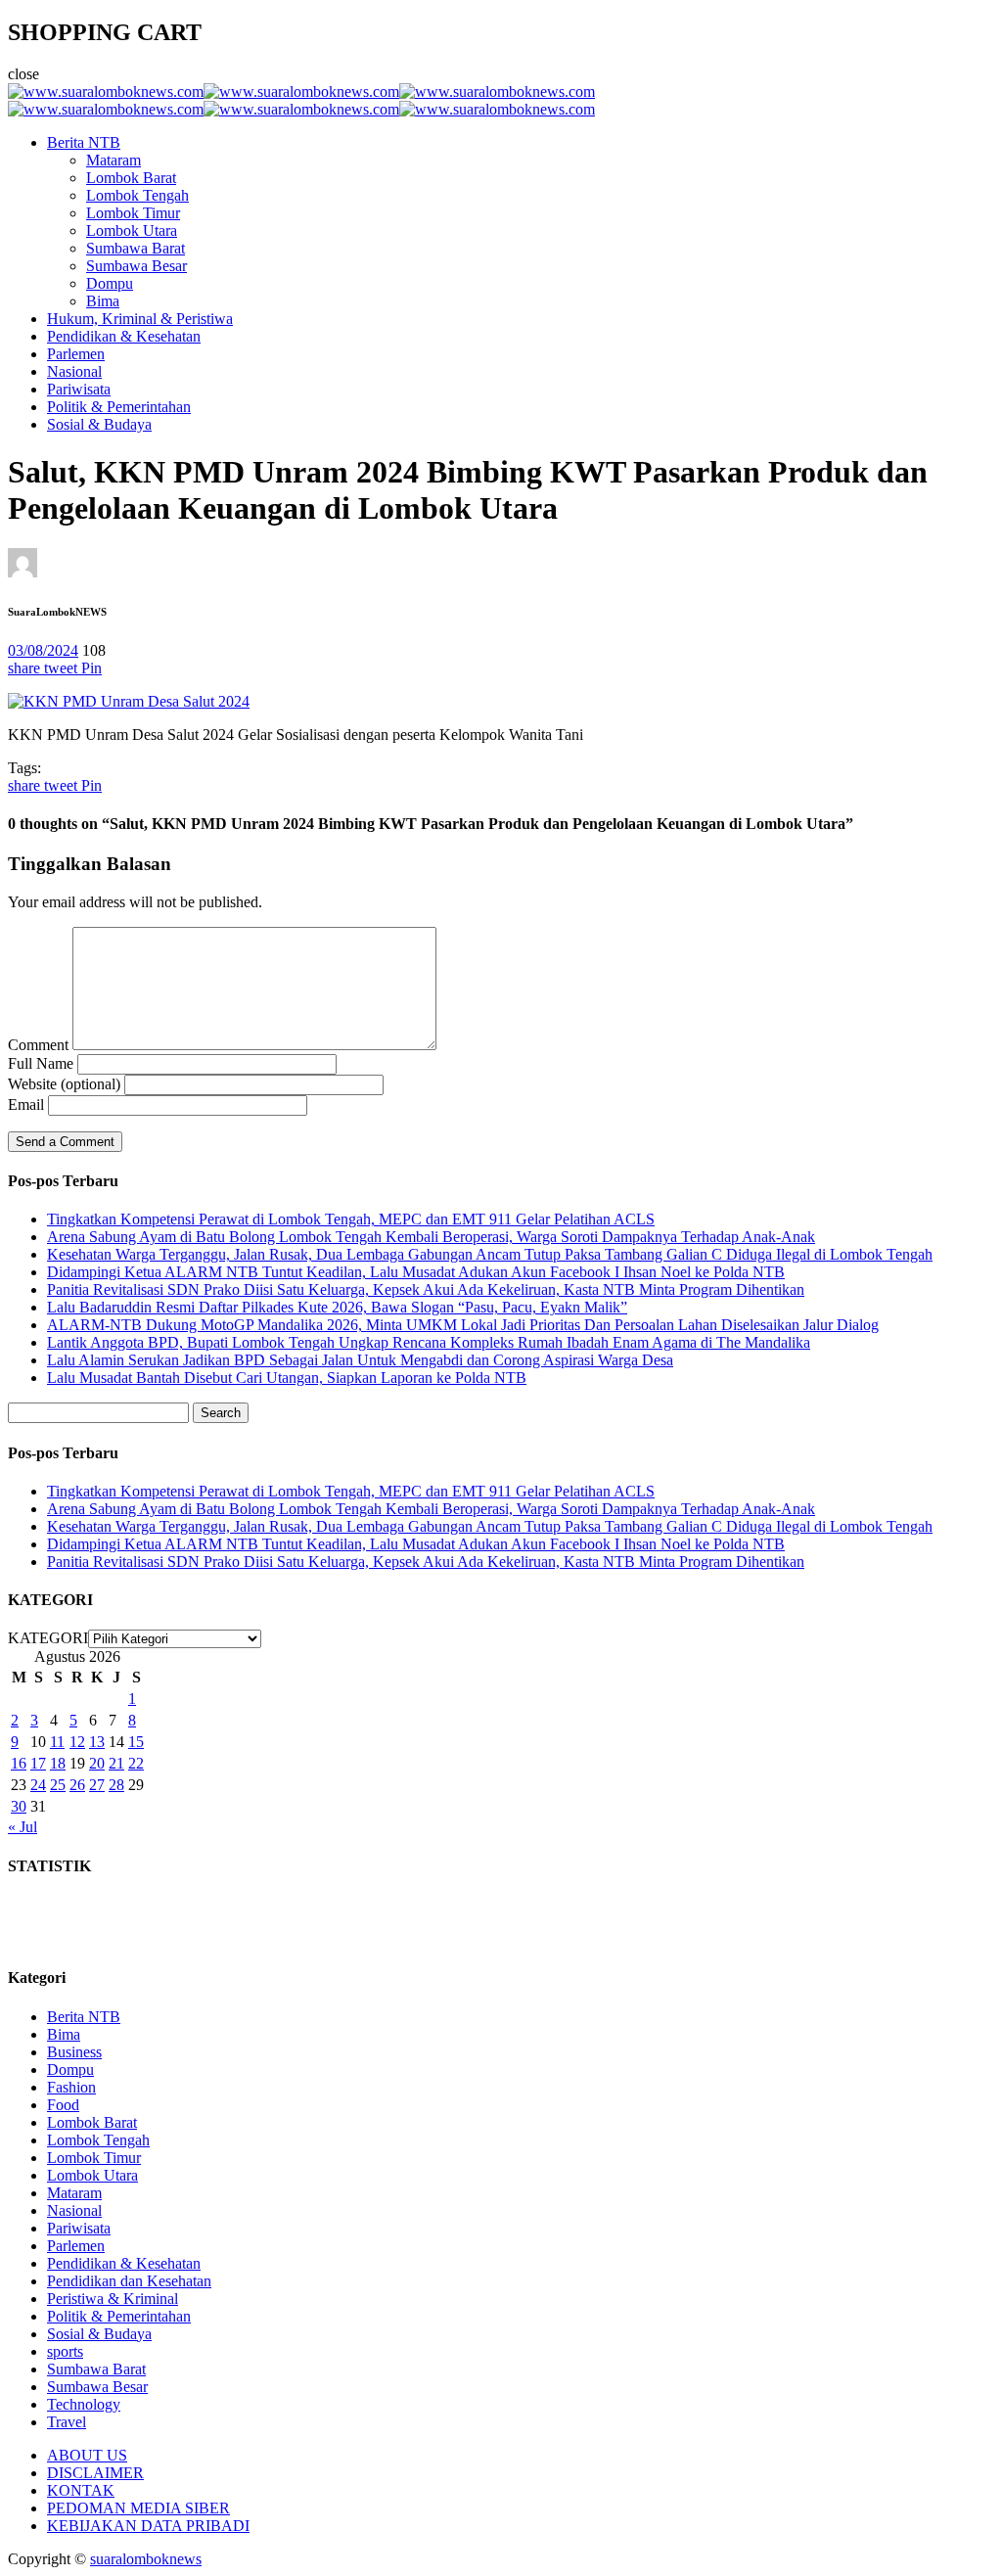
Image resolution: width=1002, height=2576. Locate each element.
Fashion (71, 2087)
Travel (67, 2422)
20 (97, 1763)
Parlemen (76, 354)
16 (19, 1763)
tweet (63, 668)
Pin (91, 668)
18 (58, 1763)
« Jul (23, 1827)
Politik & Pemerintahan (119, 407)
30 (19, 1806)
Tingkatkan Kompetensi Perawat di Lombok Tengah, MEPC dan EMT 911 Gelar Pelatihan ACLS (351, 1219)
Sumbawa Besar (137, 266)
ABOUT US (87, 2455)
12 (77, 1742)
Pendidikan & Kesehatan (124, 336)
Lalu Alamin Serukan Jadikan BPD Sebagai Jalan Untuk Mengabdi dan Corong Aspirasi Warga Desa (360, 1360)
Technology (84, 2404)
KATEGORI (48, 1638)
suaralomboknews (146, 2559)
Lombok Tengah (137, 195)
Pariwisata (79, 389)
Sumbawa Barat (136, 248)
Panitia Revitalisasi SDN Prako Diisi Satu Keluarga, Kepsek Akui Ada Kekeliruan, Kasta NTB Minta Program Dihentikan (426, 1289)
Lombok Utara (132, 230)
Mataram (114, 160)
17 (38, 1763)
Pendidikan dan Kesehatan (129, 2281)
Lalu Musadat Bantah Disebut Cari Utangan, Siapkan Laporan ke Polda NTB (287, 1378)
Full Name (41, 1063)
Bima (103, 301)
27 (97, 1785)
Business (74, 2052)
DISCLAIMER (95, 2473)
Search (221, 1413)
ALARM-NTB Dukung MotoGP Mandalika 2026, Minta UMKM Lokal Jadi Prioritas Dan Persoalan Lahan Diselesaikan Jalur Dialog (463, 1325)
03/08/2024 (43, 650)
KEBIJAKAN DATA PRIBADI (148, 2526)
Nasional (74, 371)
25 (58, 1785)
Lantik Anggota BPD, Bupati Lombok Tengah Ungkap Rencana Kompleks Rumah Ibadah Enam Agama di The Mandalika (429, 1342)
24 (38, 1785)
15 (136, 1742)
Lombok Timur (133, 213)
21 (116, 1763)
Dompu (110, 283)
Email (26, 1104)
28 (116, 1785)
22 (136, 1763)
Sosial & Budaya (99, 424)
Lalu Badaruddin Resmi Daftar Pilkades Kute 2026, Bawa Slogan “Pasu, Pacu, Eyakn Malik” (337, 1307)
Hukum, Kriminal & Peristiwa (140, 319)
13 (97, 1742)
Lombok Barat (131, 178)
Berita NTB (84, 142)
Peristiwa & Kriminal (113, 2299)
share (26, 668)
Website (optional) (64, 1084)
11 (57, 1742)
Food (63, 2105)
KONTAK (81, 2490)
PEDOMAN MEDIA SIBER (138, 2508)
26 (77, 1785)
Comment (38, 1045)
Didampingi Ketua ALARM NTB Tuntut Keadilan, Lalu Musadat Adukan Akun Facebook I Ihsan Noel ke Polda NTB (416, 1272)
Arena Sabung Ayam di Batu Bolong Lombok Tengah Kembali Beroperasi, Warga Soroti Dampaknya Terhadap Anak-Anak (431, 1237)
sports (65, 2351)
